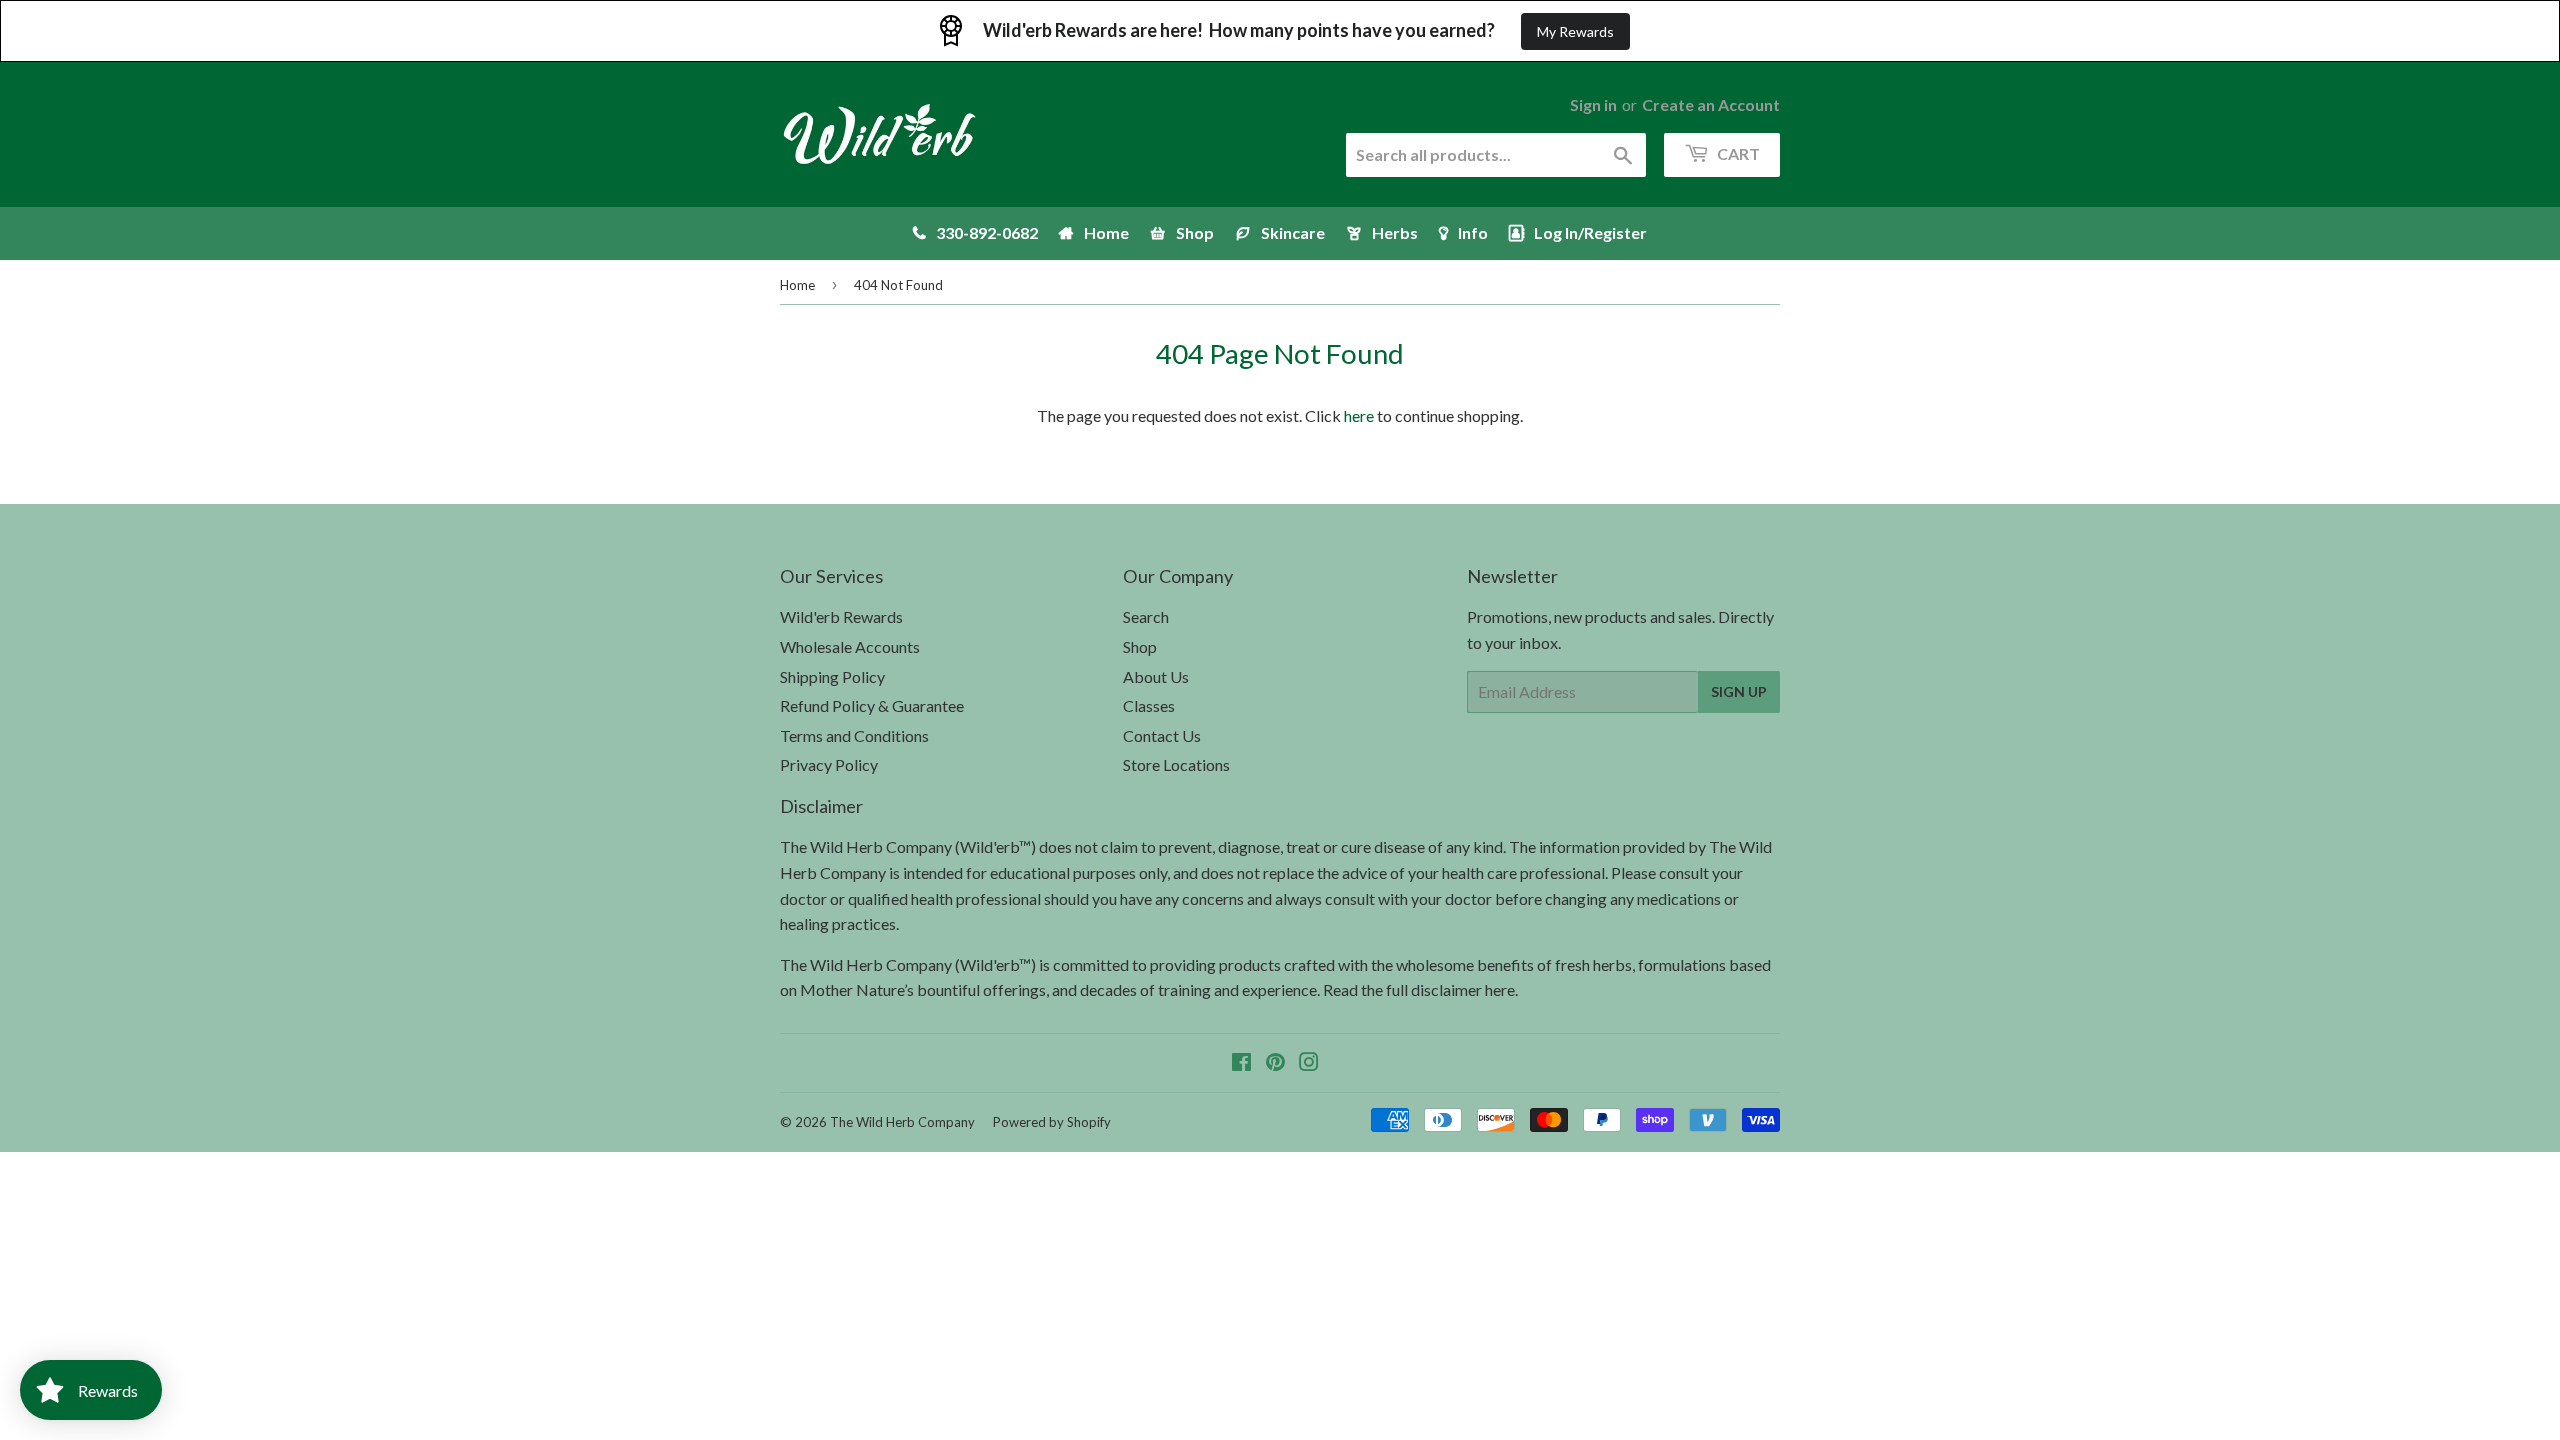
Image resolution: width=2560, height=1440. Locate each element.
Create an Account (1711, 104)
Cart (1737, 153)
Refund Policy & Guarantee (872, 705)
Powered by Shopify (1052, 1122)
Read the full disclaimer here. (1420, 989)
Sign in (1593, 104)
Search (1146, 616)
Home (797, 285)
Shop (1140, 646)
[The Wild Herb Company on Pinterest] (1275, 1063)
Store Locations (1176, 764)
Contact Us (1162, 735)
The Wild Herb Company (902, 1122)
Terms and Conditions (854, 735)
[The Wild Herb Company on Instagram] (1309, 1063)
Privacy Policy (829, 764)
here (1359, 415)
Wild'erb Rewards (841, 616)
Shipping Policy (832, 676)
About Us (1156, 676)
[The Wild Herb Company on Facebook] (1241, 1063)
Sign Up (1739, 691)
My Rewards (1575, 31)
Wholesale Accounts (850, 646)
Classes (1149, 705)
